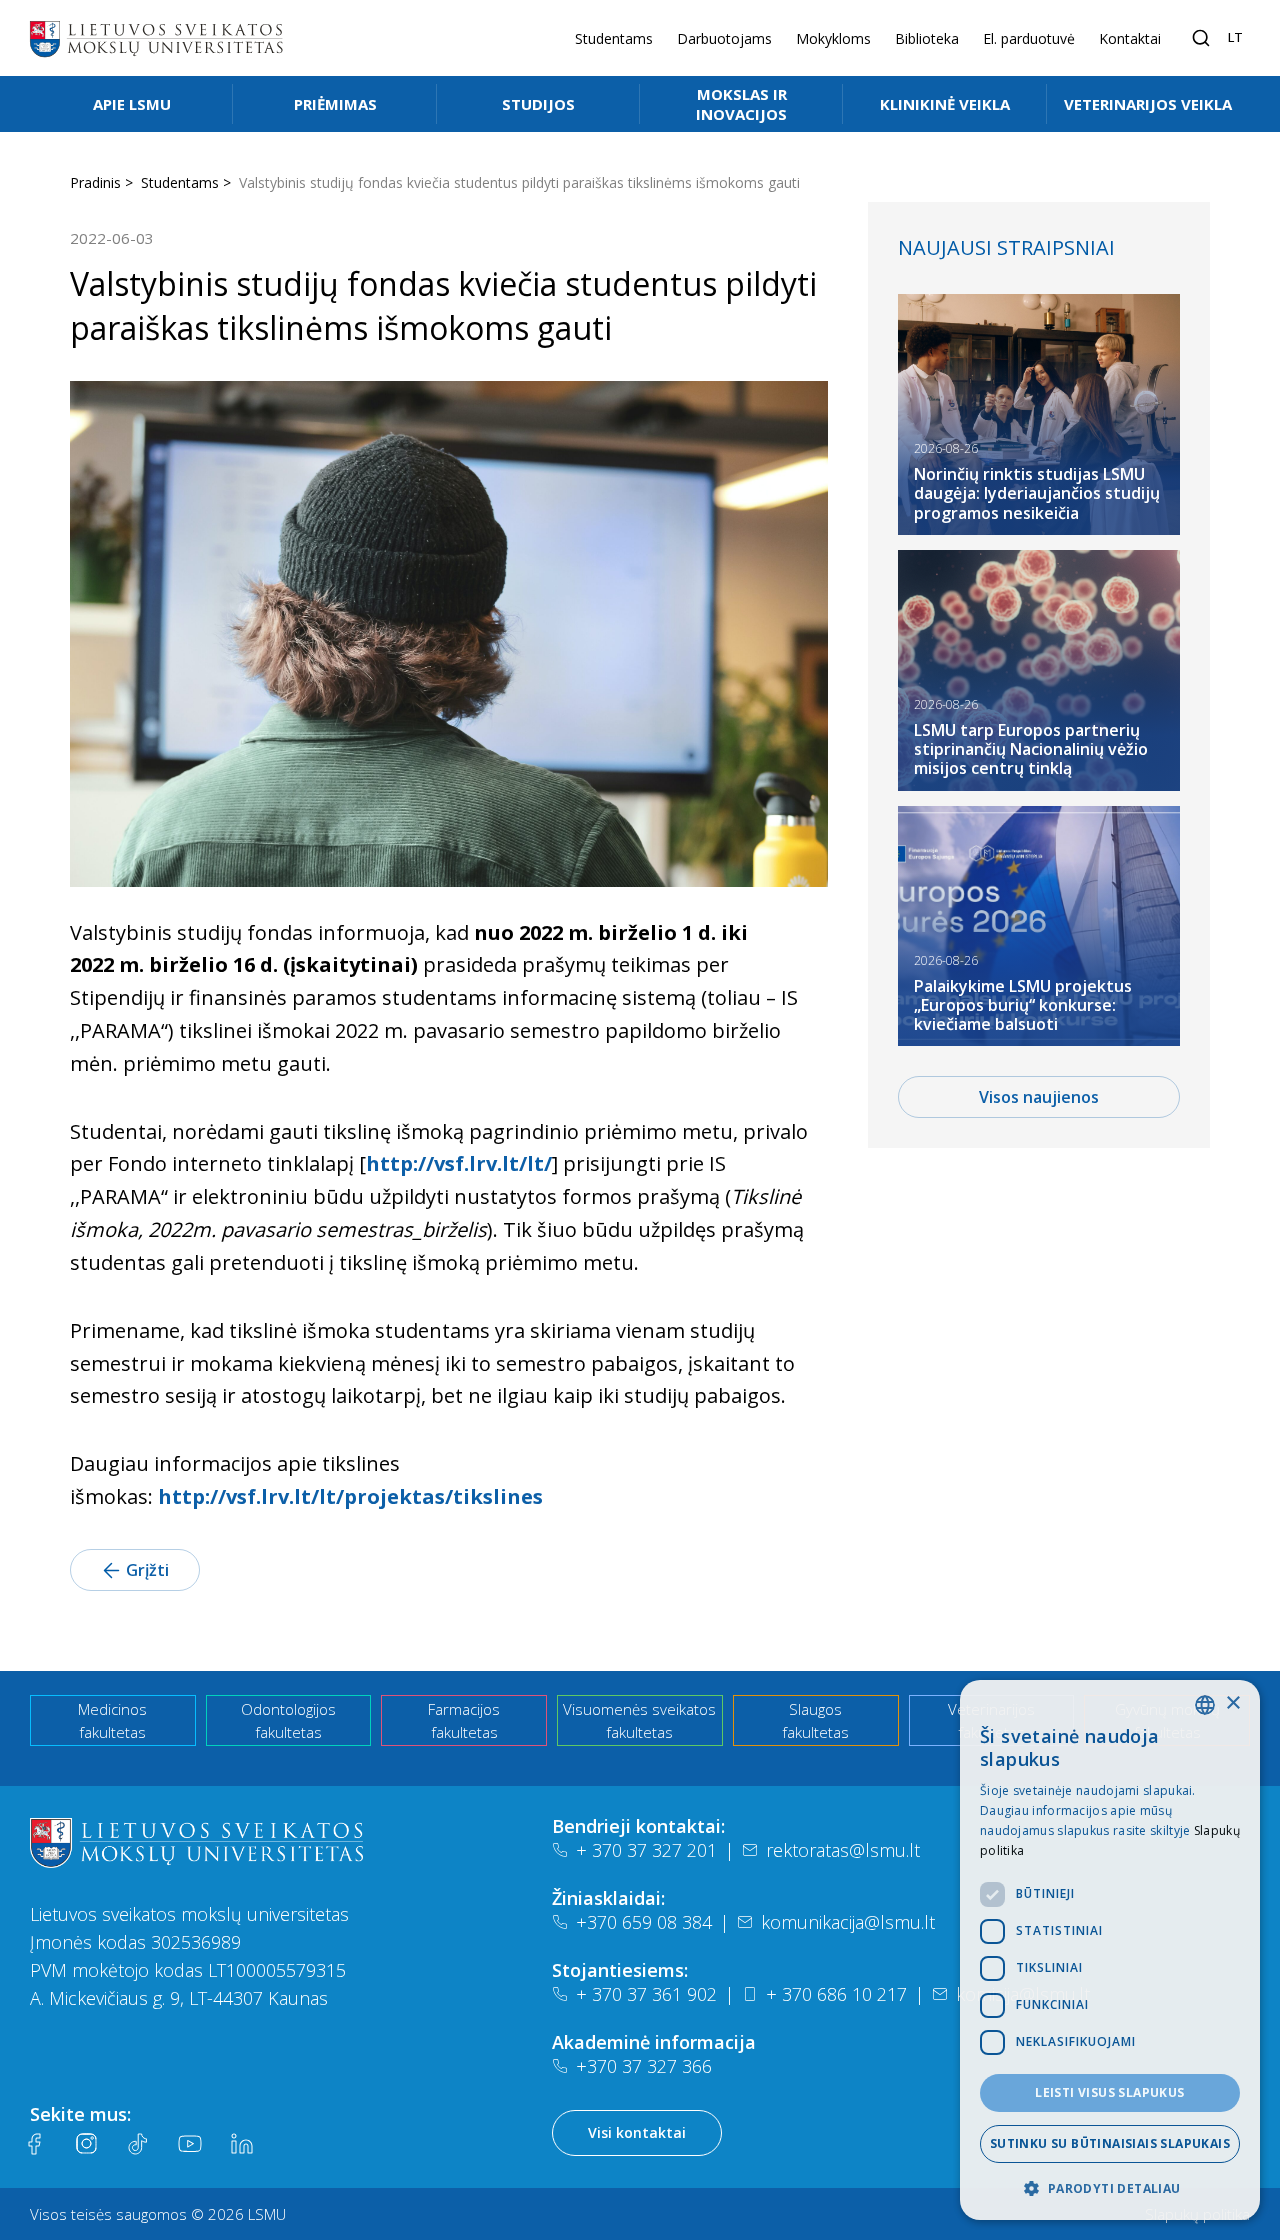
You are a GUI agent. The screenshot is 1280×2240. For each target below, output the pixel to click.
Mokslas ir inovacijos (741, 104)
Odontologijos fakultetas (288, 1720)
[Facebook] (34, 2144)
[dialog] (1110, 1950)
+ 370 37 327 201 (646, 1850)
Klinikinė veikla (945, 104)
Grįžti (147, 1570)
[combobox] (1205, 1705)
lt (1235, 37)
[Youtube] (190, 2144)
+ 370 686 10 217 (836, 1994)
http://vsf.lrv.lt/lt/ (459, 1163)
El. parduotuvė (1029, 38)
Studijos (538, 104)
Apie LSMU (132, 104)
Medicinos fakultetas (112, 1720)
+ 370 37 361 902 (646, 1994)
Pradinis (95, 182)
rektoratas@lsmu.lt (843, 1850)
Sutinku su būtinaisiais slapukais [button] (1110, 2143)
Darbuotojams (724, 38)
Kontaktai (1130, 38)
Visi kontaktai (637, 2132)
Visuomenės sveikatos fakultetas (639, 1720)
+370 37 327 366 (644, 2066)
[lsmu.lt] (156, 38)
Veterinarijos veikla (1148, 104)
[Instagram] (86, 2144)
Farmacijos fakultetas (464, 1720)
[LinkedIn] (242, 2144)
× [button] (1232, 1703)
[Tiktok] (138, 2144)
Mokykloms (833, 38)
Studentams (614, 38)
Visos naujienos (1039, 1097)
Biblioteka (927, 38)
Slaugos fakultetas (815, 1720)
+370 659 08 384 (644, 1922)
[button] (1110, 2188)
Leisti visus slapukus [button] (1109, 2092)
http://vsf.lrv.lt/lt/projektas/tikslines (350, 1496)
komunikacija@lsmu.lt (848, 1922)
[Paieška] (1201, 38)
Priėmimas (335, 104)
